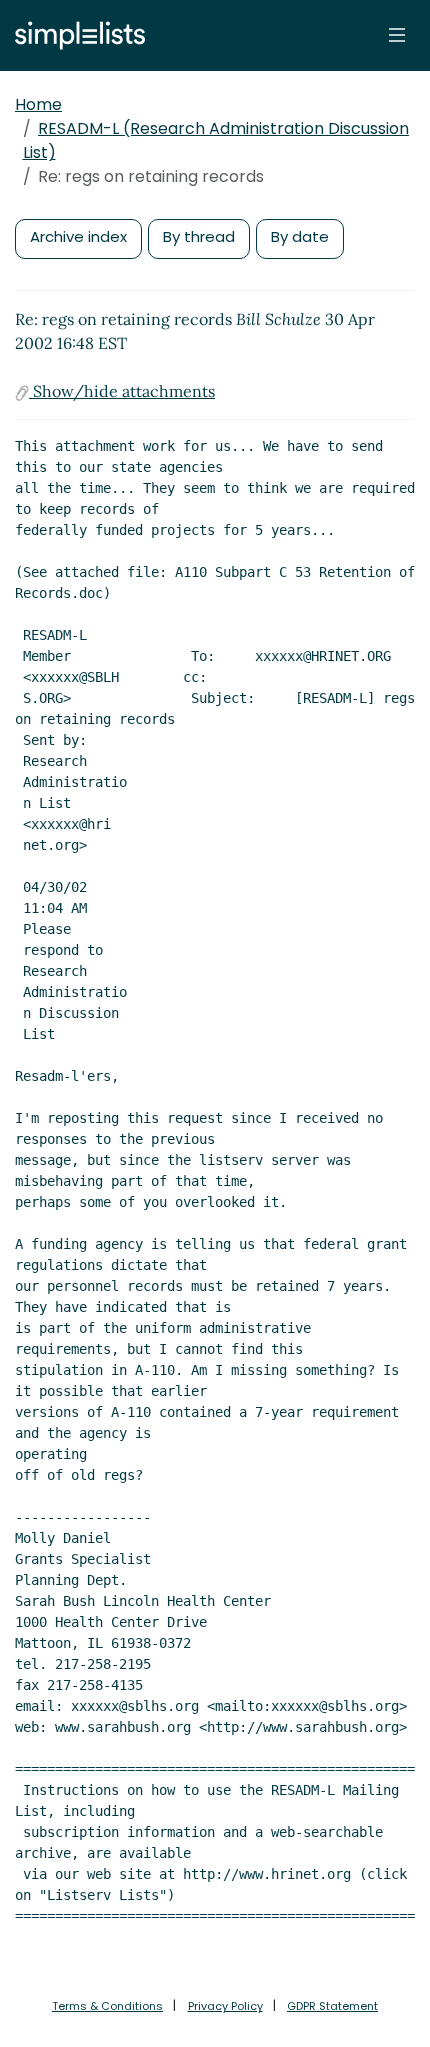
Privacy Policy (225, 2006)
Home (38, 104)
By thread (199, 236)
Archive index (78, 236)
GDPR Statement (332, 2006)
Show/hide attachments (122, 391)
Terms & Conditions (107, 2006)
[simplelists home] (75, 35)
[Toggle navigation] (397, 35)
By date (300, 236)
